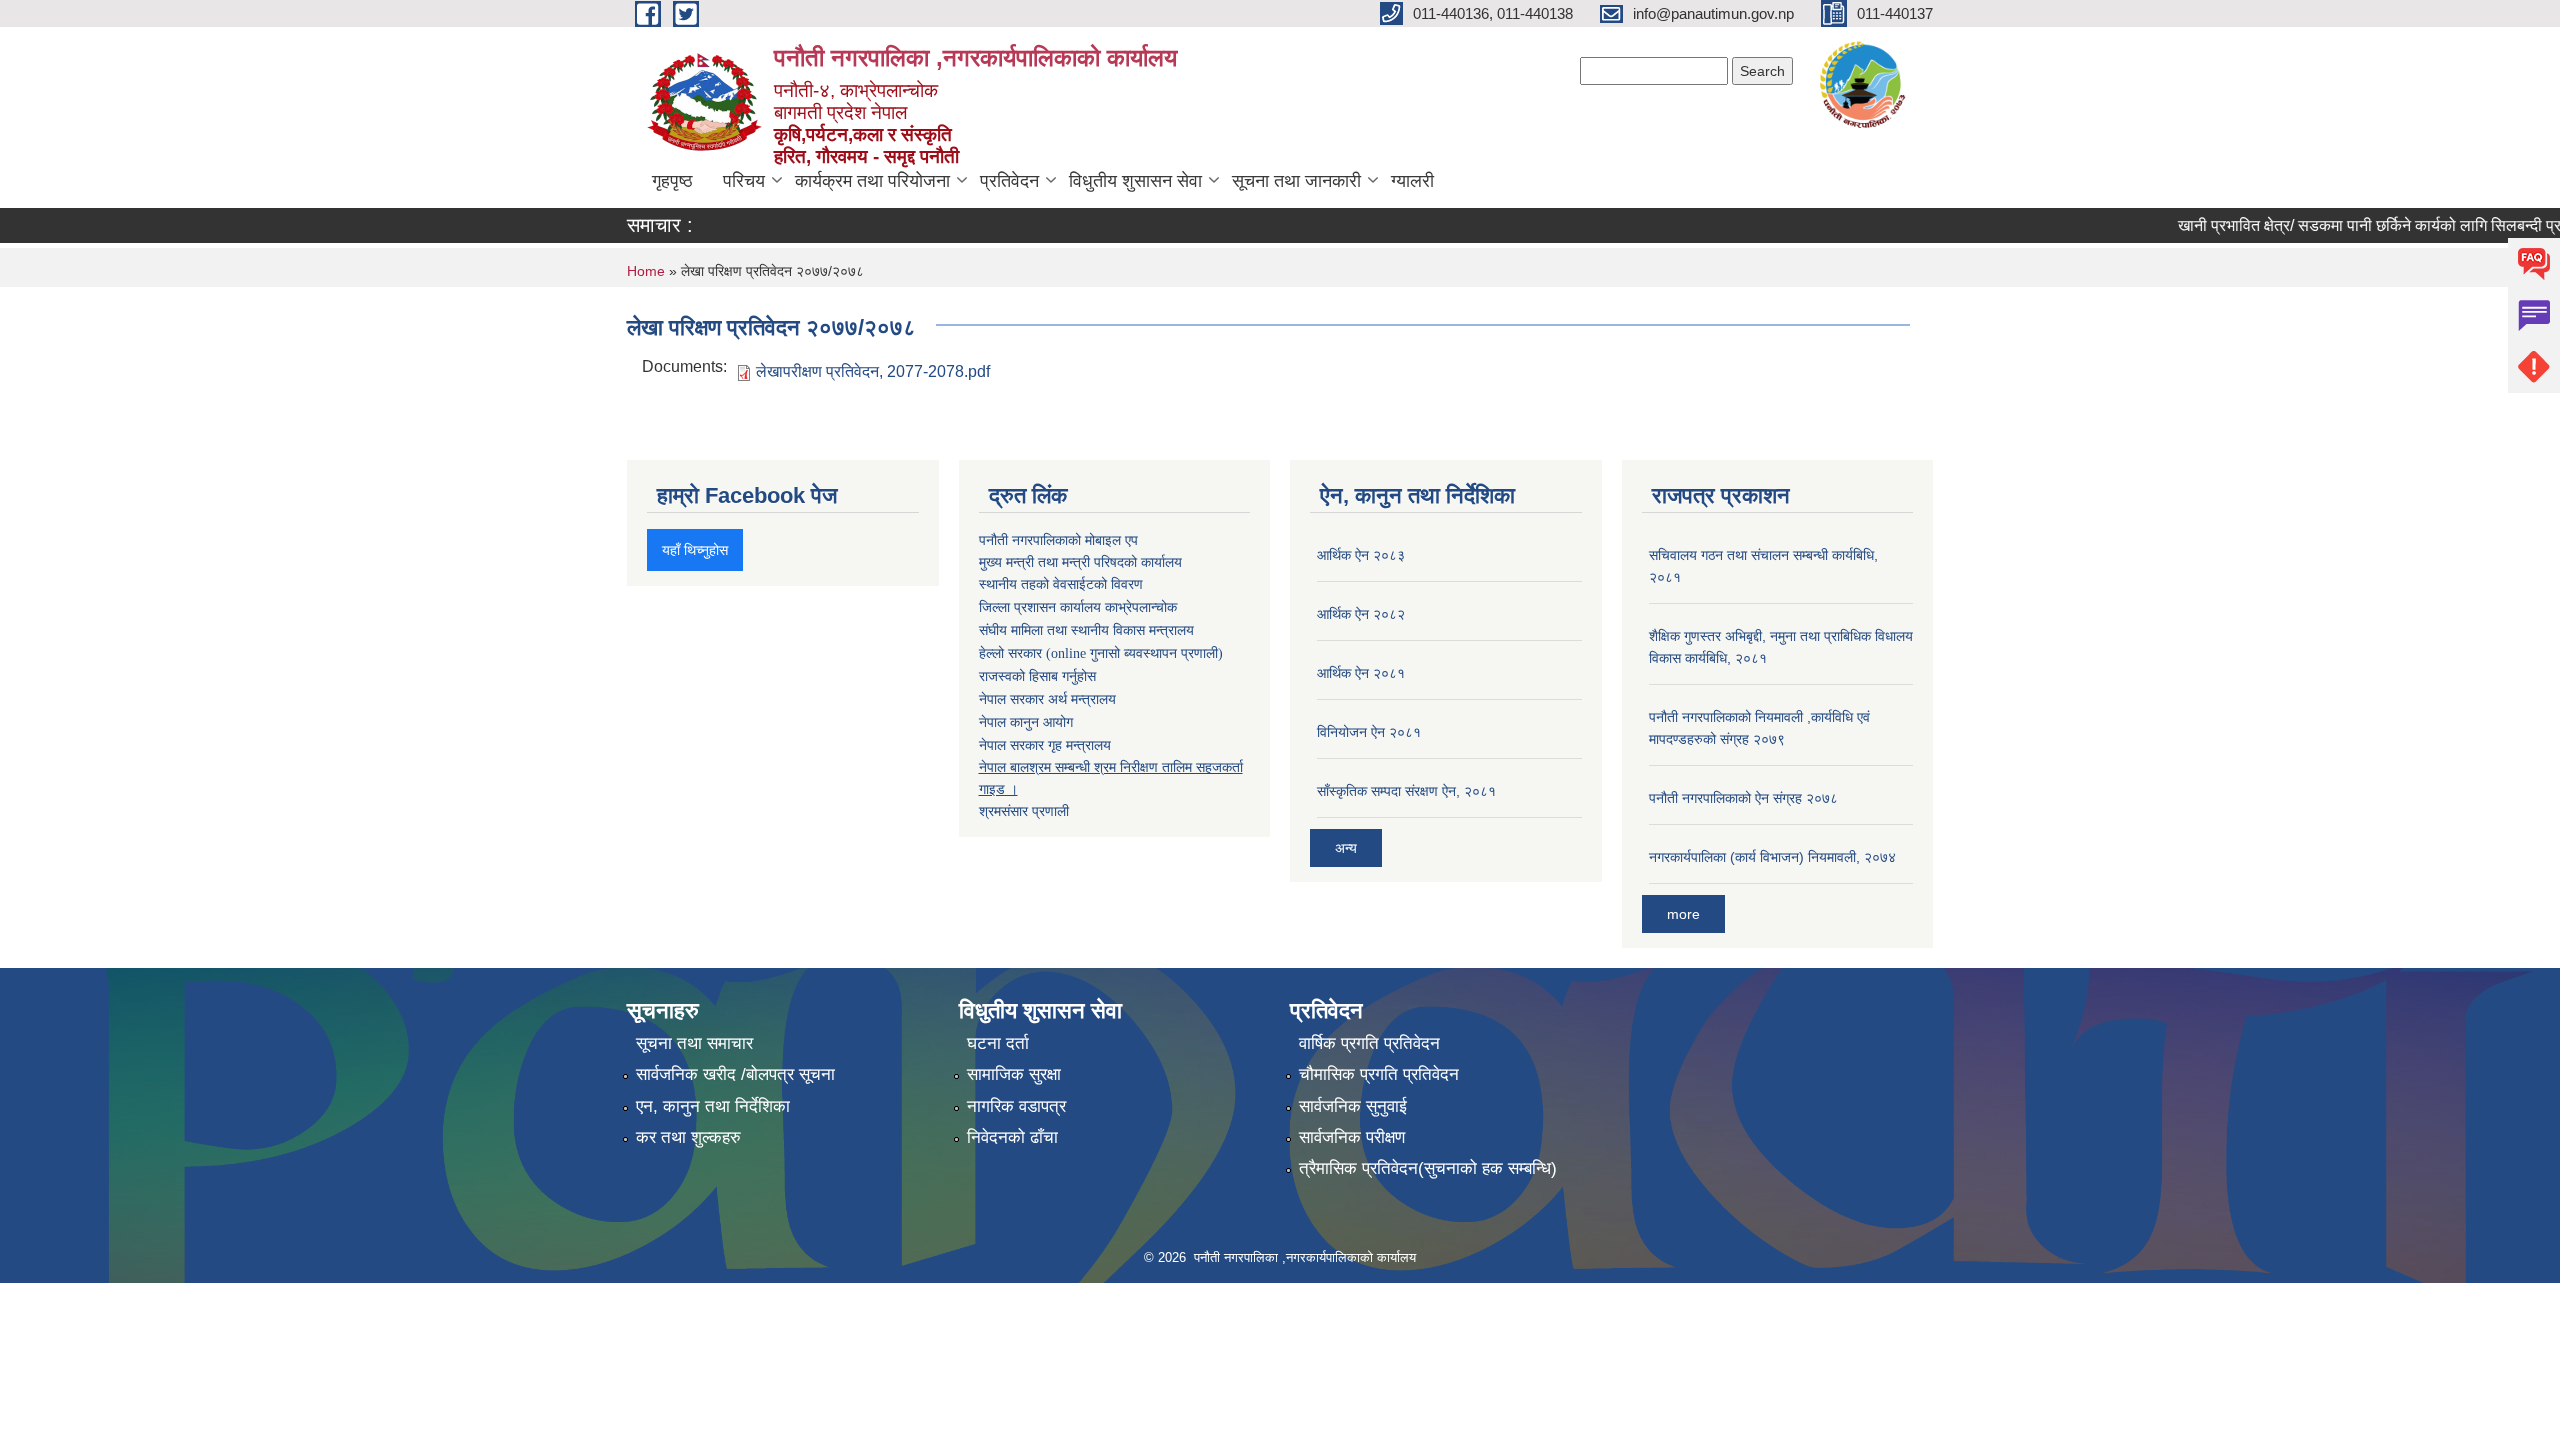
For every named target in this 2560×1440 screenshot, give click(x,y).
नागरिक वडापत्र (1016, 1106)
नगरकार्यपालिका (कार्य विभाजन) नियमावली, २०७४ (1772, 857)
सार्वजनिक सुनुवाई (1353, 1106)
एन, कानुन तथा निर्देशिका (713, 1106)
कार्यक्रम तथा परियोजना (872, 181)
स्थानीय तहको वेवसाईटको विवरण (1061, 584)
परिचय (744, 181)
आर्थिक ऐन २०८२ (1361, 614)
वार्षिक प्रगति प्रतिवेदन (1369, 1043)
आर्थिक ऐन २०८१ (1361, 673)
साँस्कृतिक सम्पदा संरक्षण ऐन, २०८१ (1406, 791)
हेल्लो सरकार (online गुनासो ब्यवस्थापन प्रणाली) (1101, 653)
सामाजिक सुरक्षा (1014, 1074)
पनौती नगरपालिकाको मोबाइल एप (1058, 540)
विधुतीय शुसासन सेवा (1135, 181)
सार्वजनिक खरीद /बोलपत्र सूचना (735, 1074)
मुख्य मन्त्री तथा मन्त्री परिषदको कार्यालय (1080, 562)
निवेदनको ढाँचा (1012, 1137)
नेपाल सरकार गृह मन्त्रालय (1045, 745)
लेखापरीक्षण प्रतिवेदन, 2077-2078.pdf (873, 371)
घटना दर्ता (998, 1043)
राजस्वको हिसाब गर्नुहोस (1037, 676)
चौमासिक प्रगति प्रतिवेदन (1379, 1074)
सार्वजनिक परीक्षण (1352, 1137)
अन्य (1346, 848)
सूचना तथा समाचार (694, 1043)
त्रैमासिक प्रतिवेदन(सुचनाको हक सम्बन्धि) (1428, 1168)
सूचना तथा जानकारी (1296, 181)
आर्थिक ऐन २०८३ (1361, 555)
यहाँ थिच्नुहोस (695, 550)
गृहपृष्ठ (672, 181)
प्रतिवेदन (1009, 181)
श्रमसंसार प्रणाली (1024, 811)
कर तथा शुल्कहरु (688, 1137)
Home (646, 271)
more (1683, 914)
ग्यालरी (1412, 181)
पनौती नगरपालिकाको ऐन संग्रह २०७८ (1743, 798)
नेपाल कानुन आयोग (1026, 722)
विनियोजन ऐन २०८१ (1369, 732)
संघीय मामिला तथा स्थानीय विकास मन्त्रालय (1086, 630)
